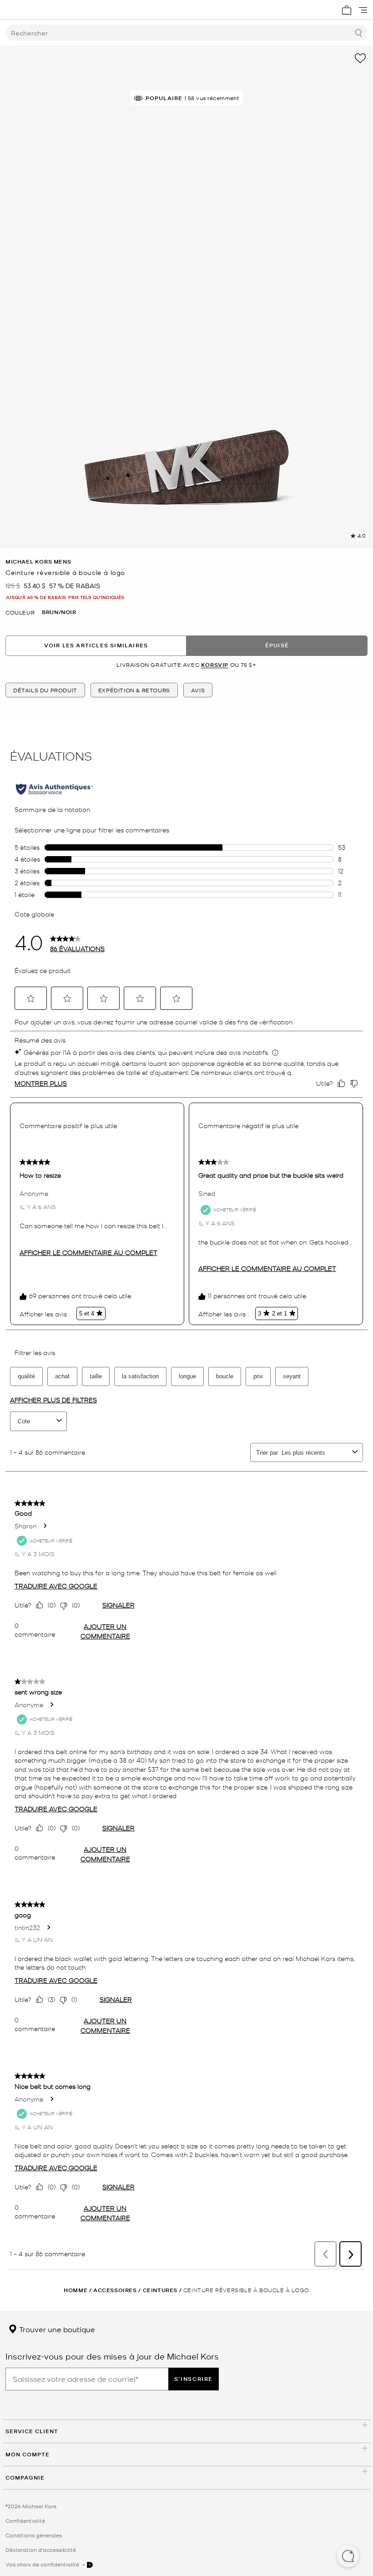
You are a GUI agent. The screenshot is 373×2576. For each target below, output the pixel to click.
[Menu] (363, 10)
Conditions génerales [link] (34, 2535)
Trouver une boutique (56, 2329)
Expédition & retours (134, 690)
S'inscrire (194, 2379)
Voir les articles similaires (96, 645)
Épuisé (277, 645)
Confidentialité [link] (25, 2521)
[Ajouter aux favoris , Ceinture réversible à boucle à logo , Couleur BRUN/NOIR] (360, 58)
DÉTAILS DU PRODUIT (45, 690)
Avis (198, 690)
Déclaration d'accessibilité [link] (41, 2550)
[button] (348, 2557)
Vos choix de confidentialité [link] (43, 2564)
